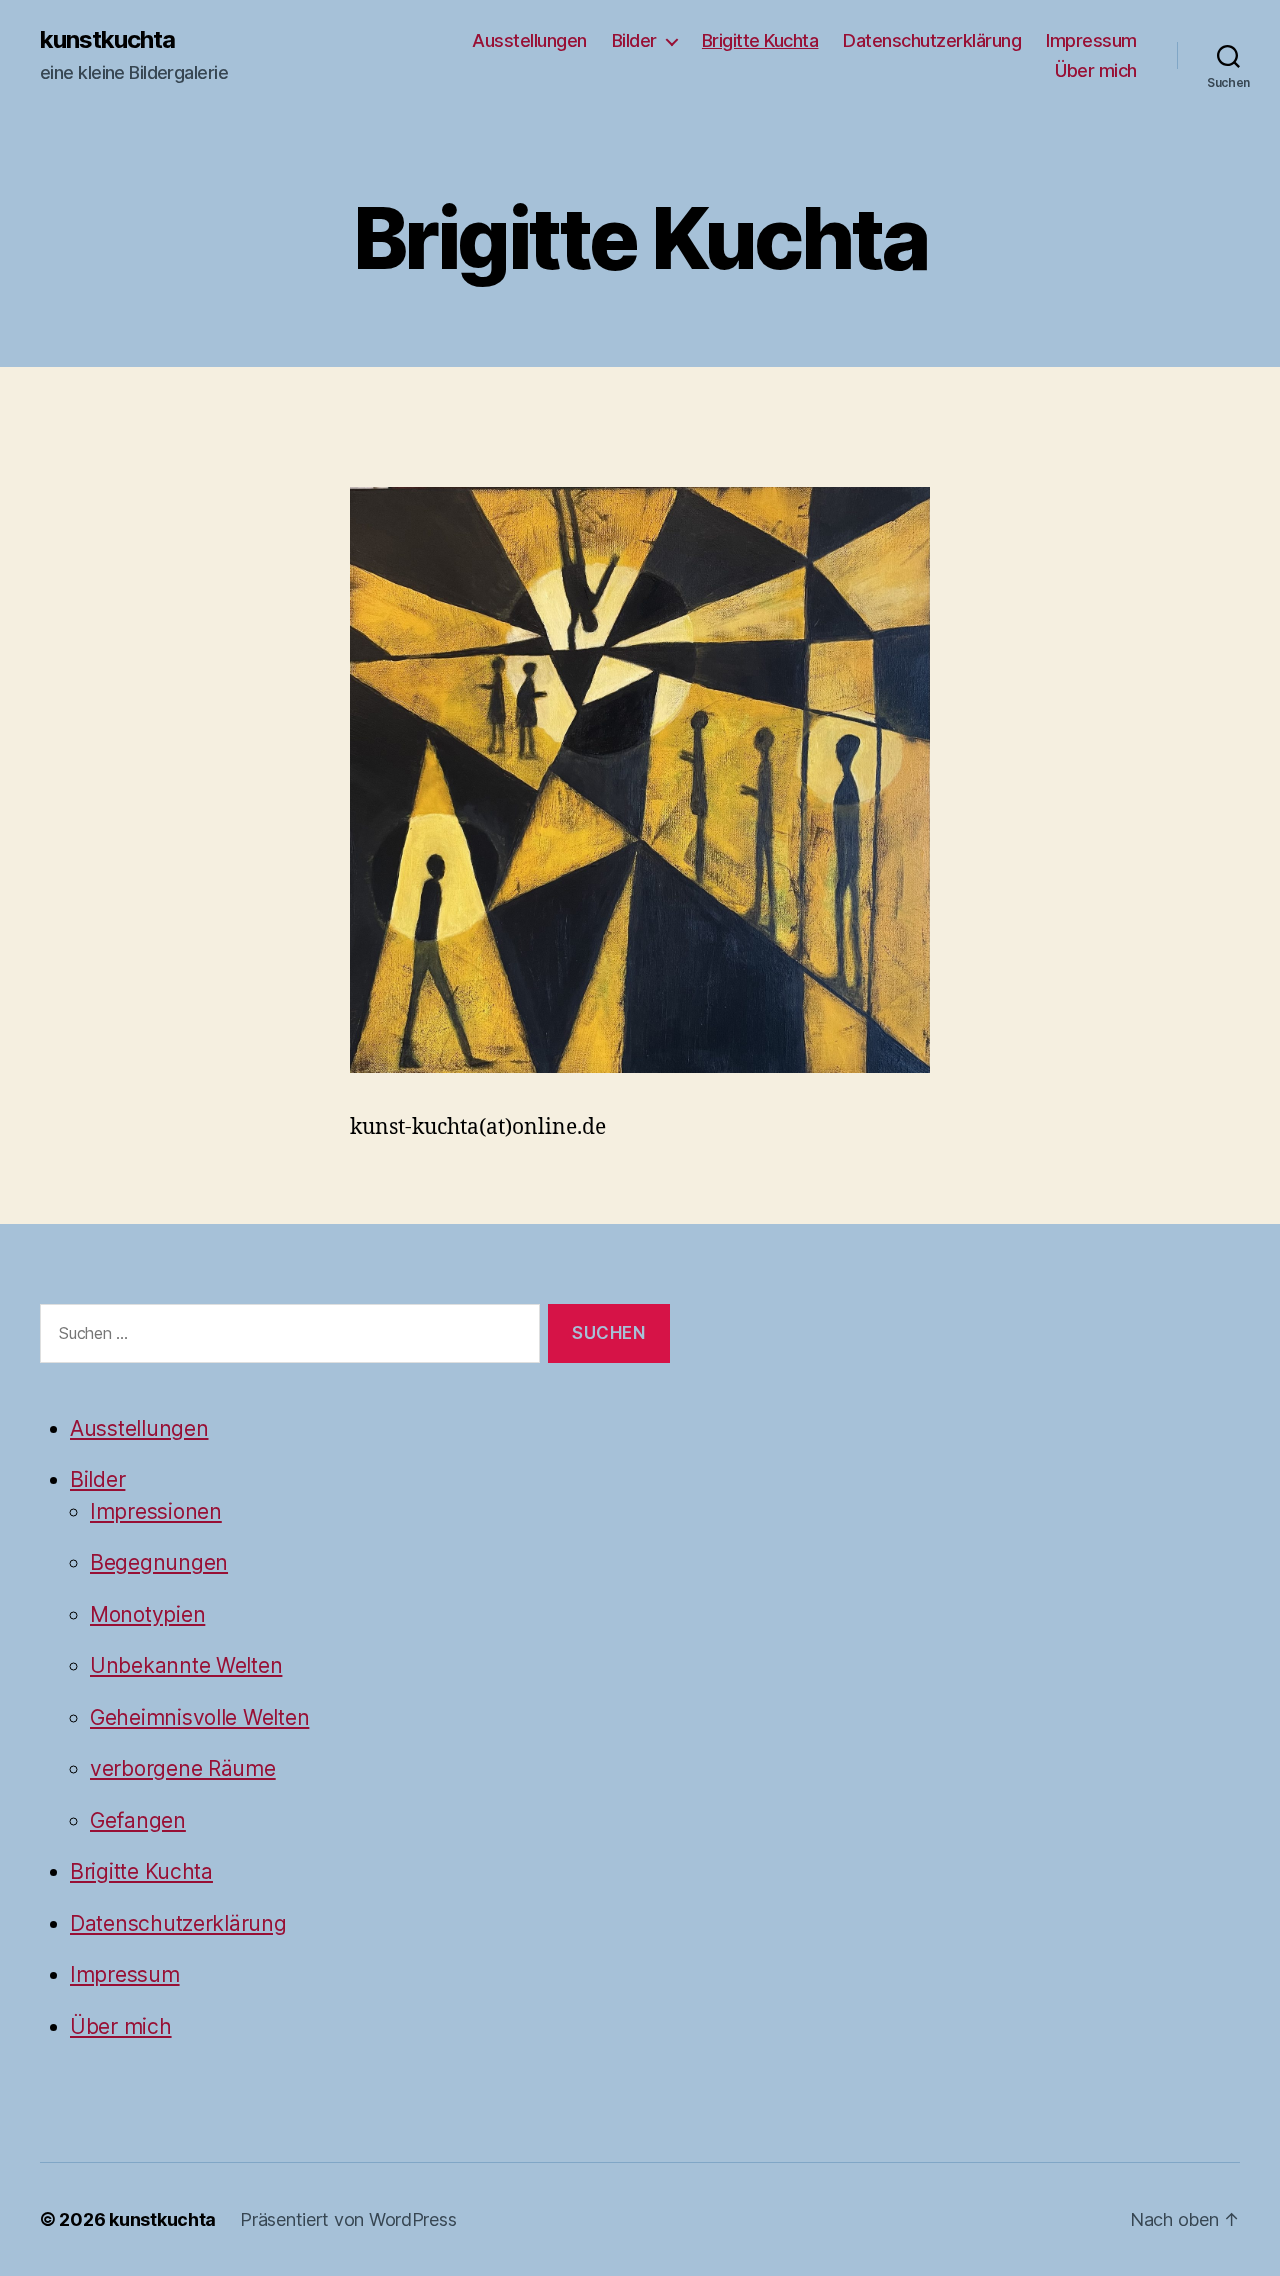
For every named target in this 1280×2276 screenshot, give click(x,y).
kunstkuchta (107, 40)
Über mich (1096, 70)
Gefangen (138, 1820)
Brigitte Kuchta (760, 40)
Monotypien (147, 1614)
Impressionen (156, 1511)
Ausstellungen (529, 40)
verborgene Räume (183, 1768)
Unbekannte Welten (186, 1665)
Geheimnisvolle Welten (199, 1717)
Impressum (1091, 40)
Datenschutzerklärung (932, 40)
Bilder (634, 40)
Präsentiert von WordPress (348, 2219)
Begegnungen (159, 1562)
